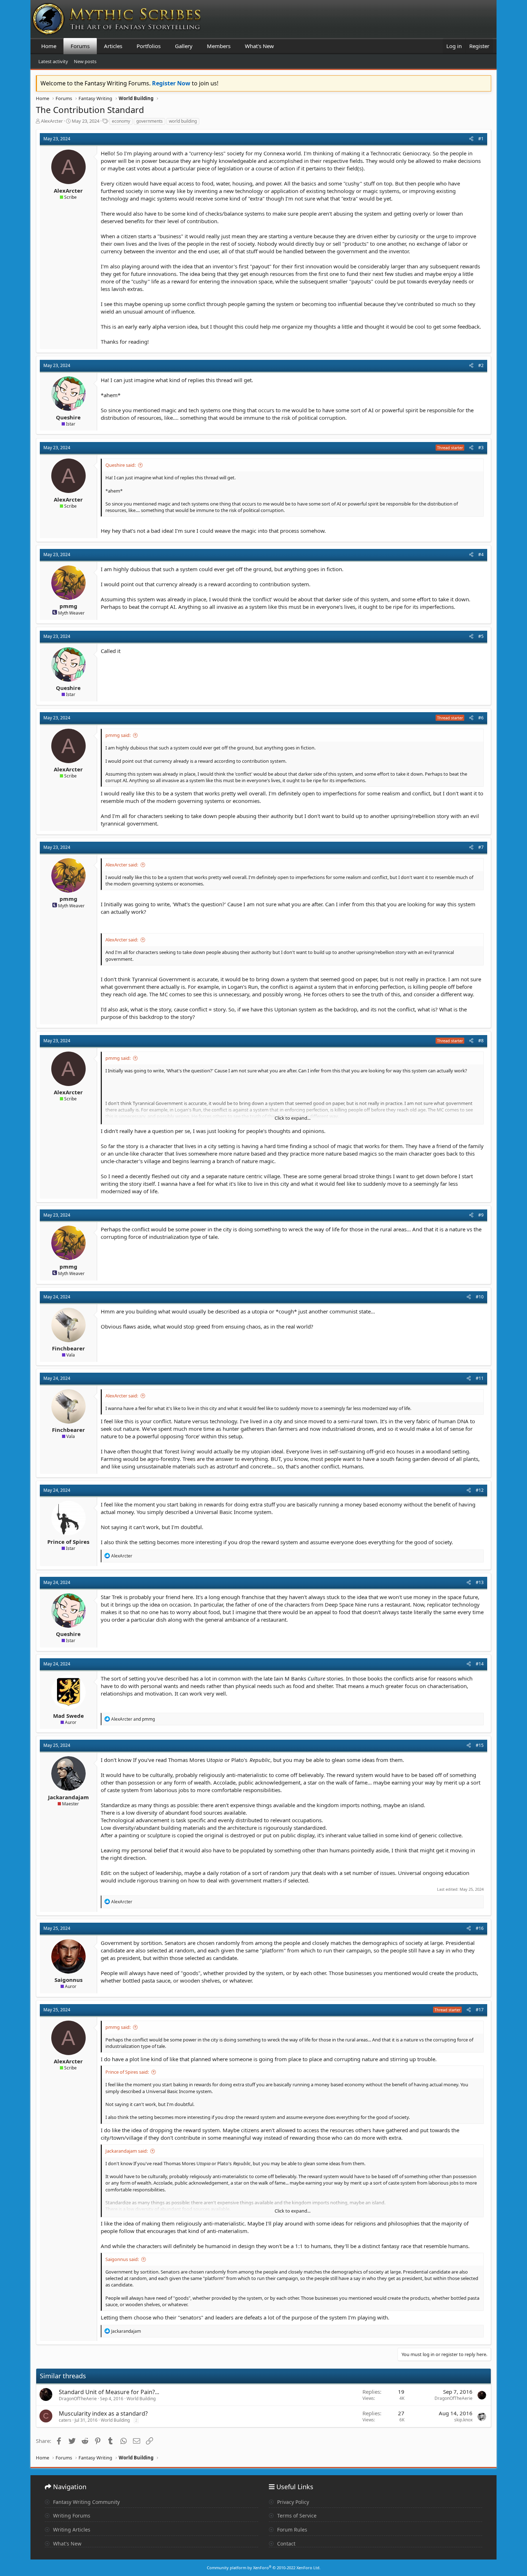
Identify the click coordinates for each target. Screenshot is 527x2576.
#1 (481, 139)
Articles (113, 46)
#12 (480, 1490)
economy (121, 121)
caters (65, 2420)
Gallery (184, 46)
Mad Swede (68, 1716)
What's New (259, 46)
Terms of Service (296, 2516)
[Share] (471, 139)
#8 (481, 1041)
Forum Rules (291, 2530)
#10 (480, 1297)
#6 (481, 718)
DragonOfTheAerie (78, 2399)
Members (219, 46)
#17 (480, 2010)
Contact (286, 2544)
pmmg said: (118, 735)
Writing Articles (71, 2530)
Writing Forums (71, 2516)
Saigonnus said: (122, 2259)
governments (149, 121)
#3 (481, 448)
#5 (481, 636)
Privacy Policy (292, 2502)
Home (49, 46)
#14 (480, 1664)
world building (183, 121)
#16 (480, 1928)
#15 (480, 1745)
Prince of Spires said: (127, 2072)
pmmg (68, 606)
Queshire (68, 417)
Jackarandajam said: (127, 2151)
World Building (141, 2399)
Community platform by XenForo (264, 2568)
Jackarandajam (68, 1797)
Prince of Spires (68, 1542)
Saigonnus (68, 1980)
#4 (481, 554)
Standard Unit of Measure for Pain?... (109, 2392)
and (133, 1719)
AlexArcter (52, 121)
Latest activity (53, 61)
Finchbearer (68, 1348)
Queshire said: (120, 465)
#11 (480, 1378)
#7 (481, 847)
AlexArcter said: (122, 865)
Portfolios (149, 46)
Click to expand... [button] (293, 1118)
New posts (85, 61)
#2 (481, 365)
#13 (480, 1582)
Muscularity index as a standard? (103, 2413)
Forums (80, 46)
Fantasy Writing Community (86, 2502)
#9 (481, 1215)
